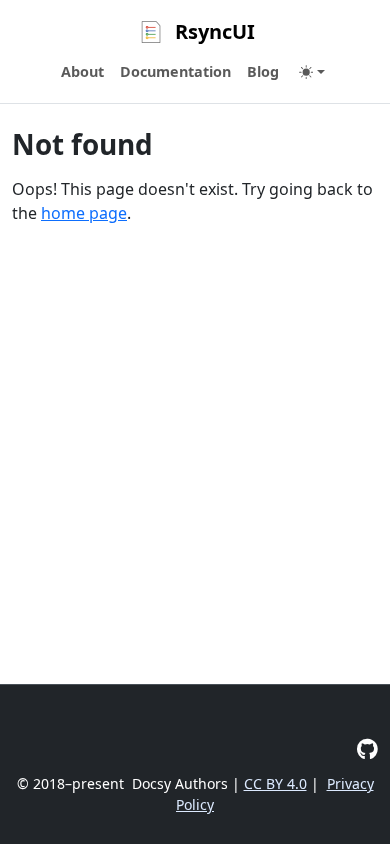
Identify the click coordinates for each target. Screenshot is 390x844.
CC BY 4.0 (275, 783)
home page (84, 213)
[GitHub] (367, 748)
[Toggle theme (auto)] (312, 72)
